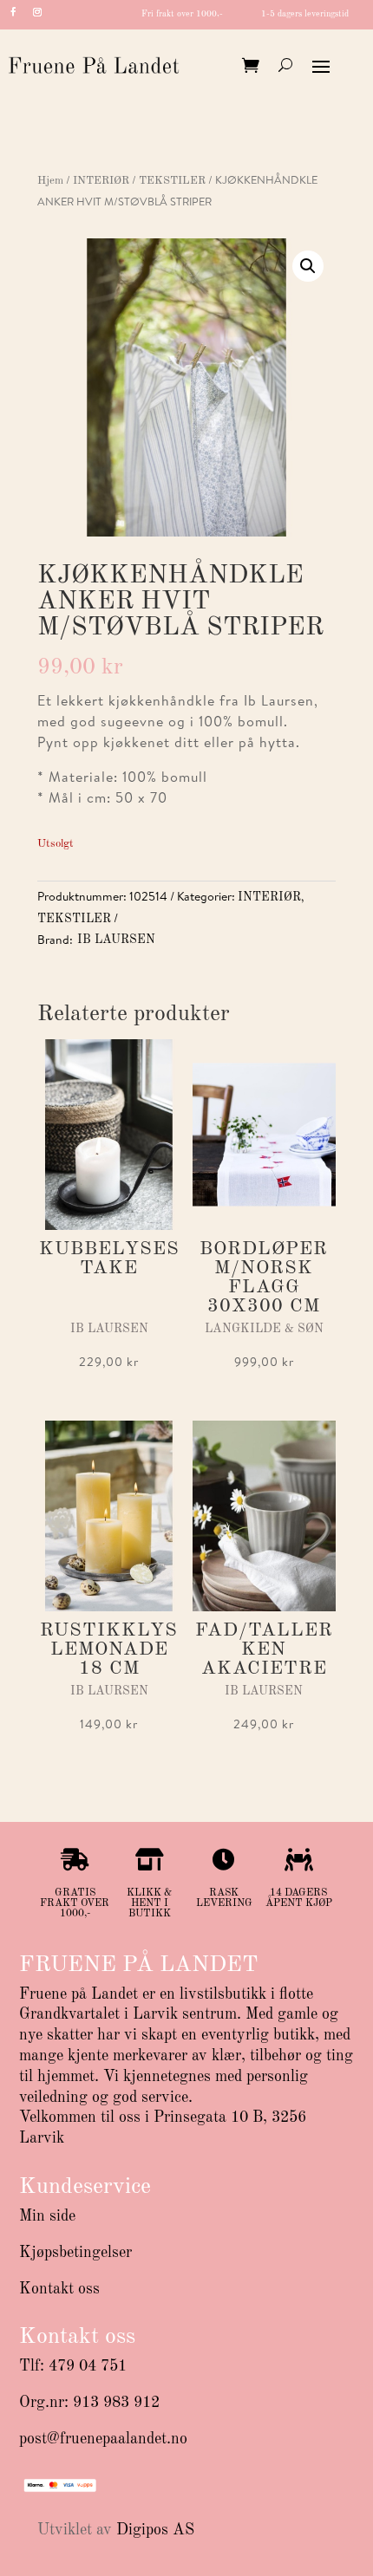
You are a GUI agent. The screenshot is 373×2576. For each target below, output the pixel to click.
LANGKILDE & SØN (264, 1329)
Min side (47, 2216)
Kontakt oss (59, 2289)
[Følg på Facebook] (13, 12)
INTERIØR (101, 181)
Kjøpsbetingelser (75, 2253)
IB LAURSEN (116, 940)
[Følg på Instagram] (37, 12)
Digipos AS (155, 2530)
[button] (308, 266)
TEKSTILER (172, 181)
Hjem (50, 181)
